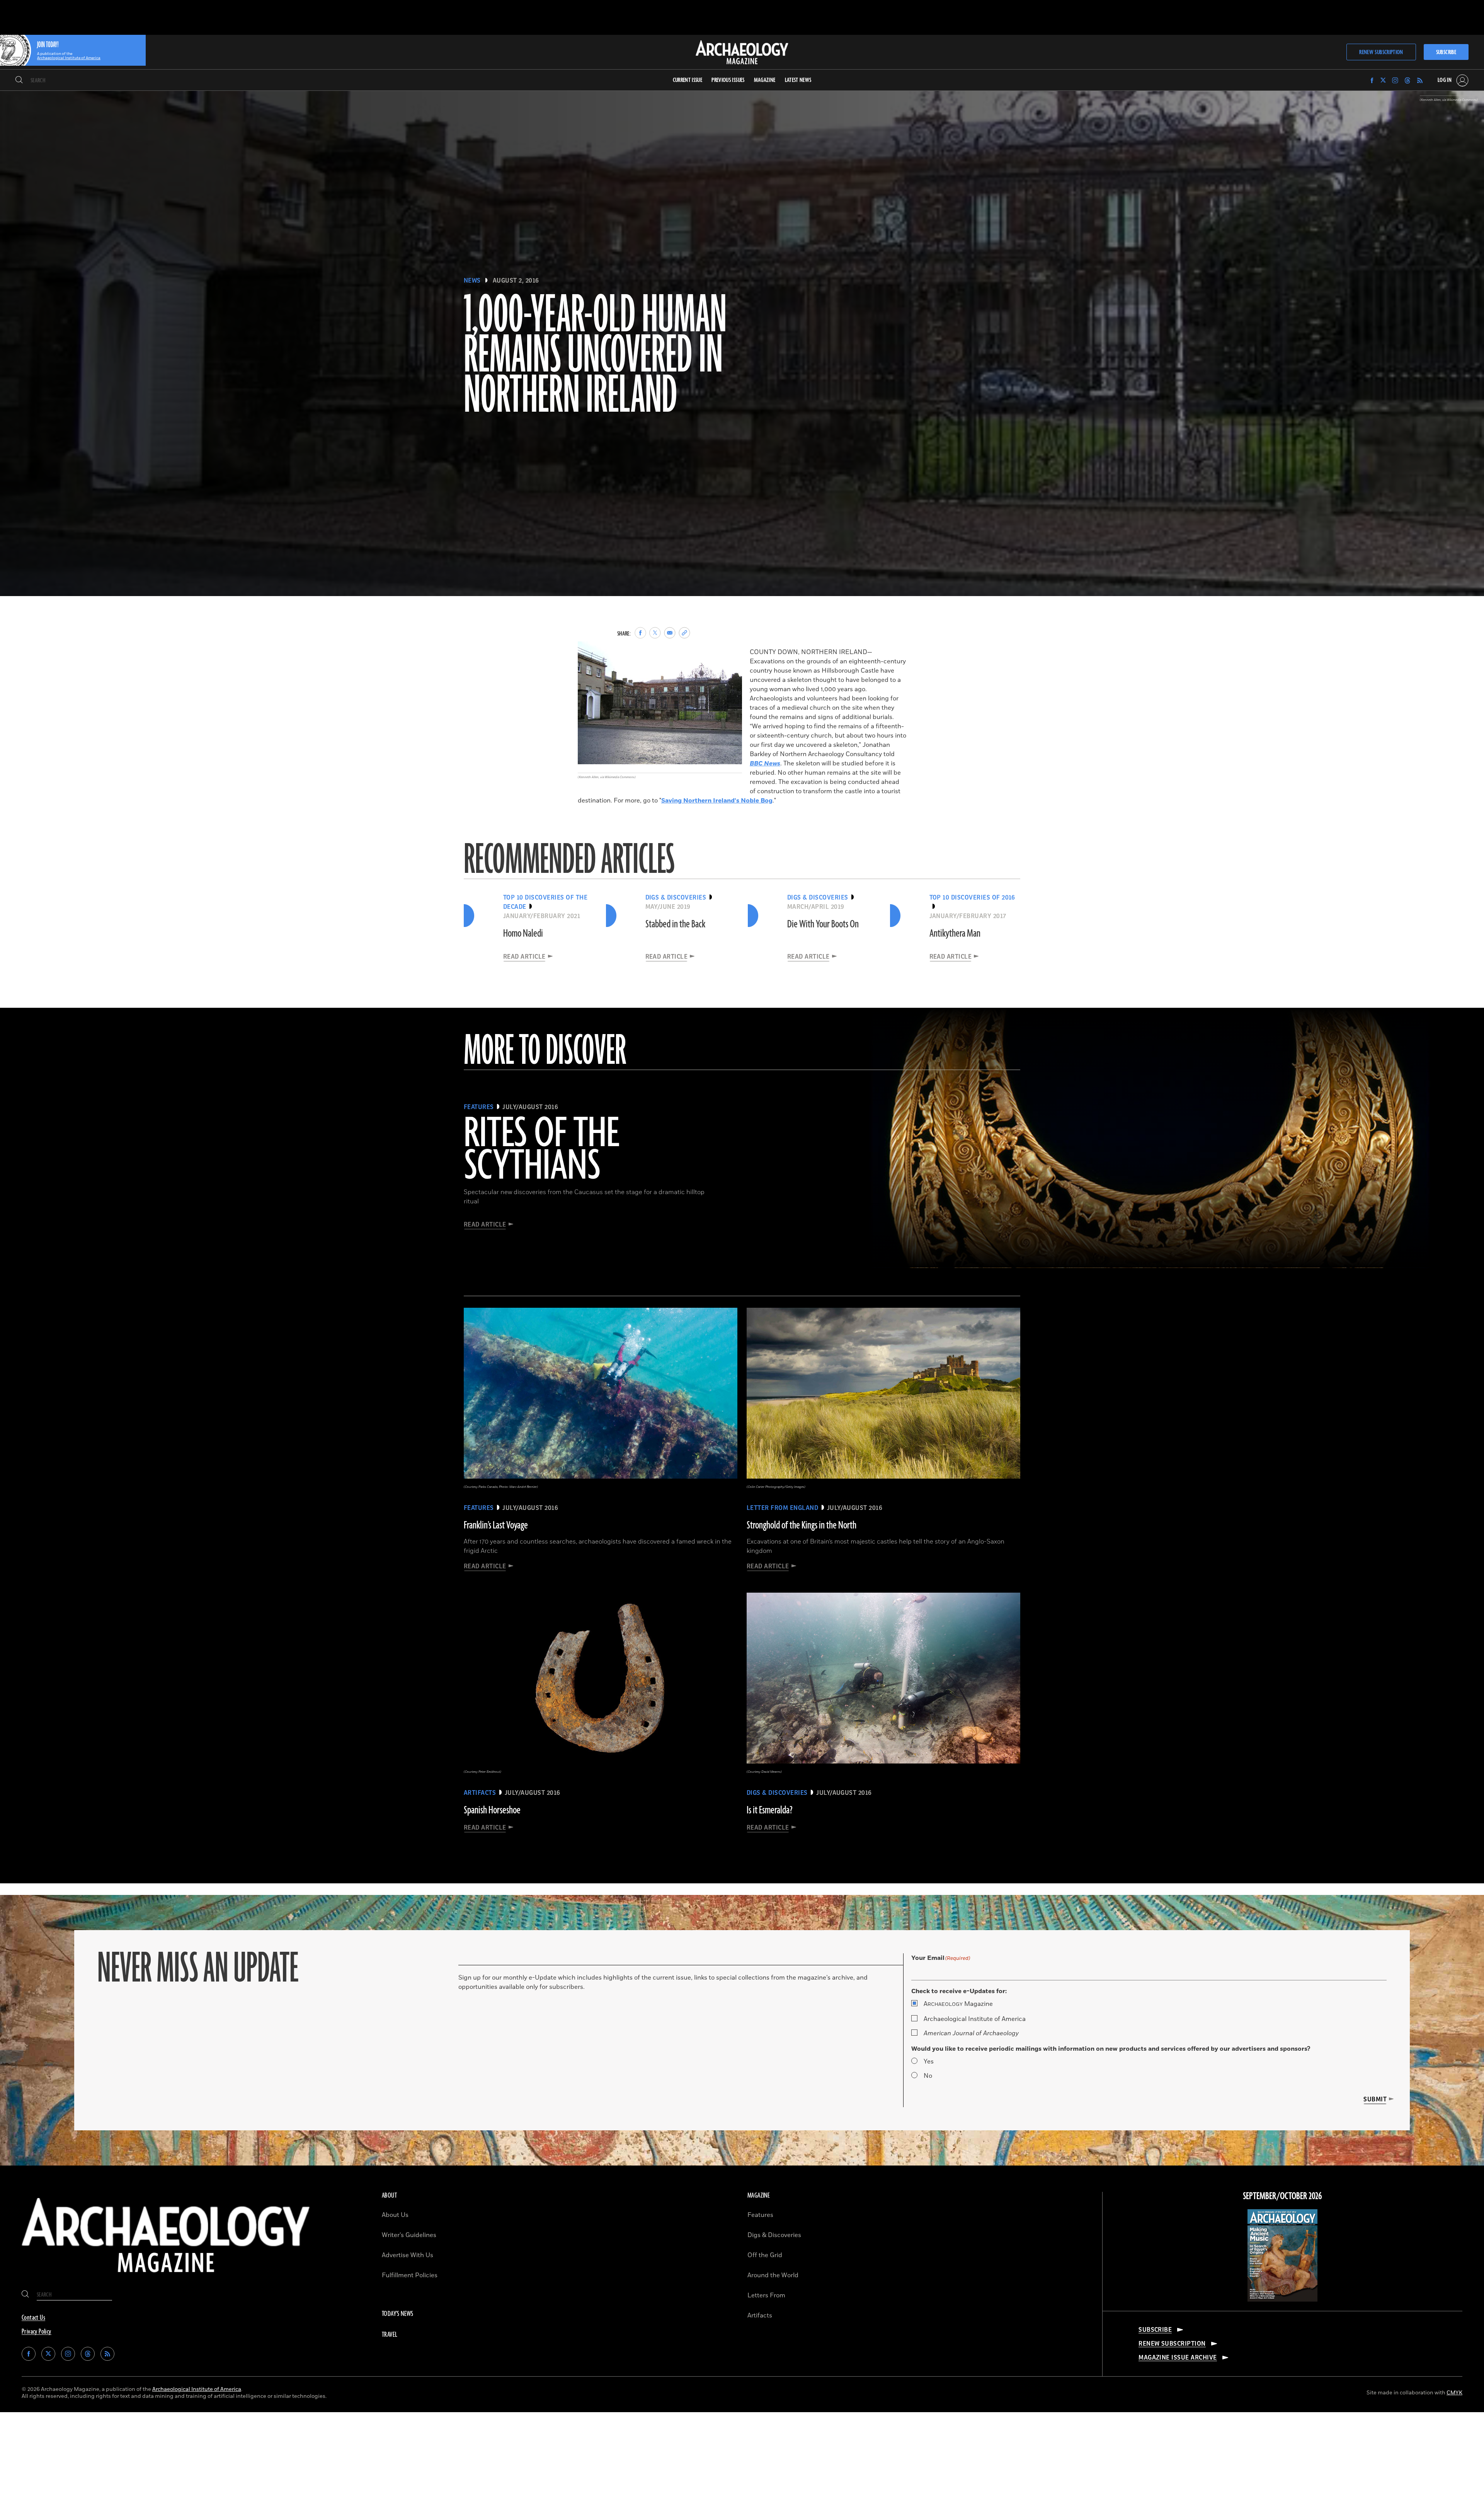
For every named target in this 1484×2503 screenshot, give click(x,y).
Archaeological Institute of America (975, 2019)
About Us (395, 2215)
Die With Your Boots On (823, 924)
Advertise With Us (408, 2255)
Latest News (798, 80)
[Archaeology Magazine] (166, 2278)
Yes (929, 2062)
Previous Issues (728, 80)
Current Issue (688, 80)
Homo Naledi (523, 934)
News (472, 281)
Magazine (958, 2004)
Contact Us (33, 2318)
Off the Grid (765, 2255)
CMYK (1454, 2393)
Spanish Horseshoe (492, 1810)
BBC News (765, 763)
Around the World (773, 2275)
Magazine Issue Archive (1178, 2358)
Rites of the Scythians (541, 1150)
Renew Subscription (1381, 52)
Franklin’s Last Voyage (496, 1525)
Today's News (398, 2314)
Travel (390, 2335)
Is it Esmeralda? (770, 1810)
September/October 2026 (1282, 2196)
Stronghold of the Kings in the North (802, 1525)
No (928, 2076)
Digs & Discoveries (774, 2235)
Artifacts (760, 2316)
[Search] (19, 80)
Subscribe (1446, 52)
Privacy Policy (37, 2332)
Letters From (766, 2295)
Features (760, 2215)
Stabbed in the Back (675, 924)
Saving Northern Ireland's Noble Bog (717, 801)
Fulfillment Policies (410, 2275)
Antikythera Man (955, 934)
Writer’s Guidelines (409, 2235)
